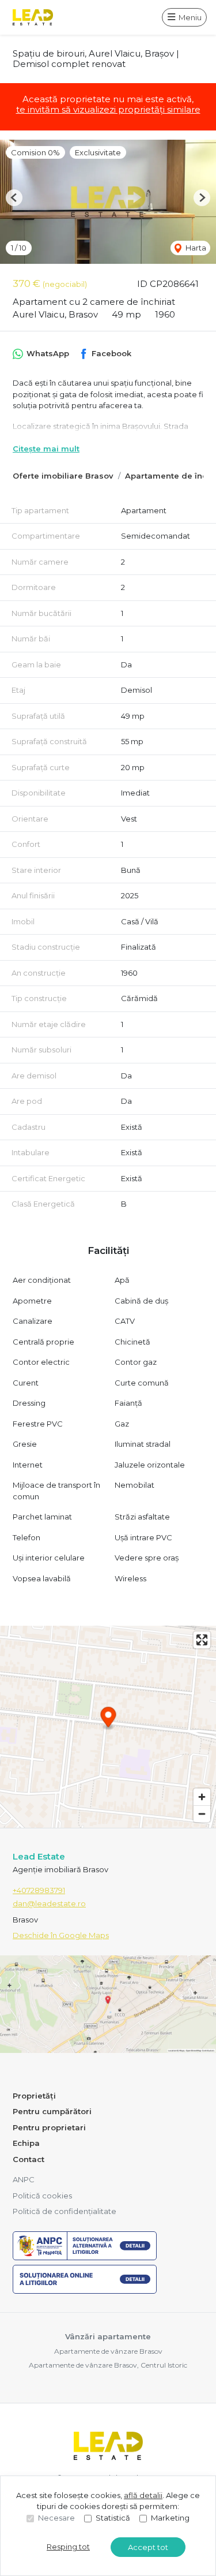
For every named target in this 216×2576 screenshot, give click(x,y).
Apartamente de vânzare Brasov (108, 2351)
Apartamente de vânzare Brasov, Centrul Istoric (108, 2365)
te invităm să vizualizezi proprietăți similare (108, 109)
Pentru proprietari (49, 2127)
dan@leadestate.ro (49, 1903)
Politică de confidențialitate (65, 2211)
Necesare (56, 2518)
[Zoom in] (202, 1797)
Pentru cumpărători (52, 2111)
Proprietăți (34, 2096)
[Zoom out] (202, 1814)
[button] (14, 198)
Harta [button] (195, 248)
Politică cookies (42, 2196)
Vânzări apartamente (108, 2336)
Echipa (26, 2143)
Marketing (170, 2518)
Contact (29, 2159)
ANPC (24, 2179)
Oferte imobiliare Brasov (63, 476)
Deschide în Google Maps (61, 1935)
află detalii (143, 2495)
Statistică (113, 2518)
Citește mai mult (46, 449)
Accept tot (148, 2547)
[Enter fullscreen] (202, 1640)
